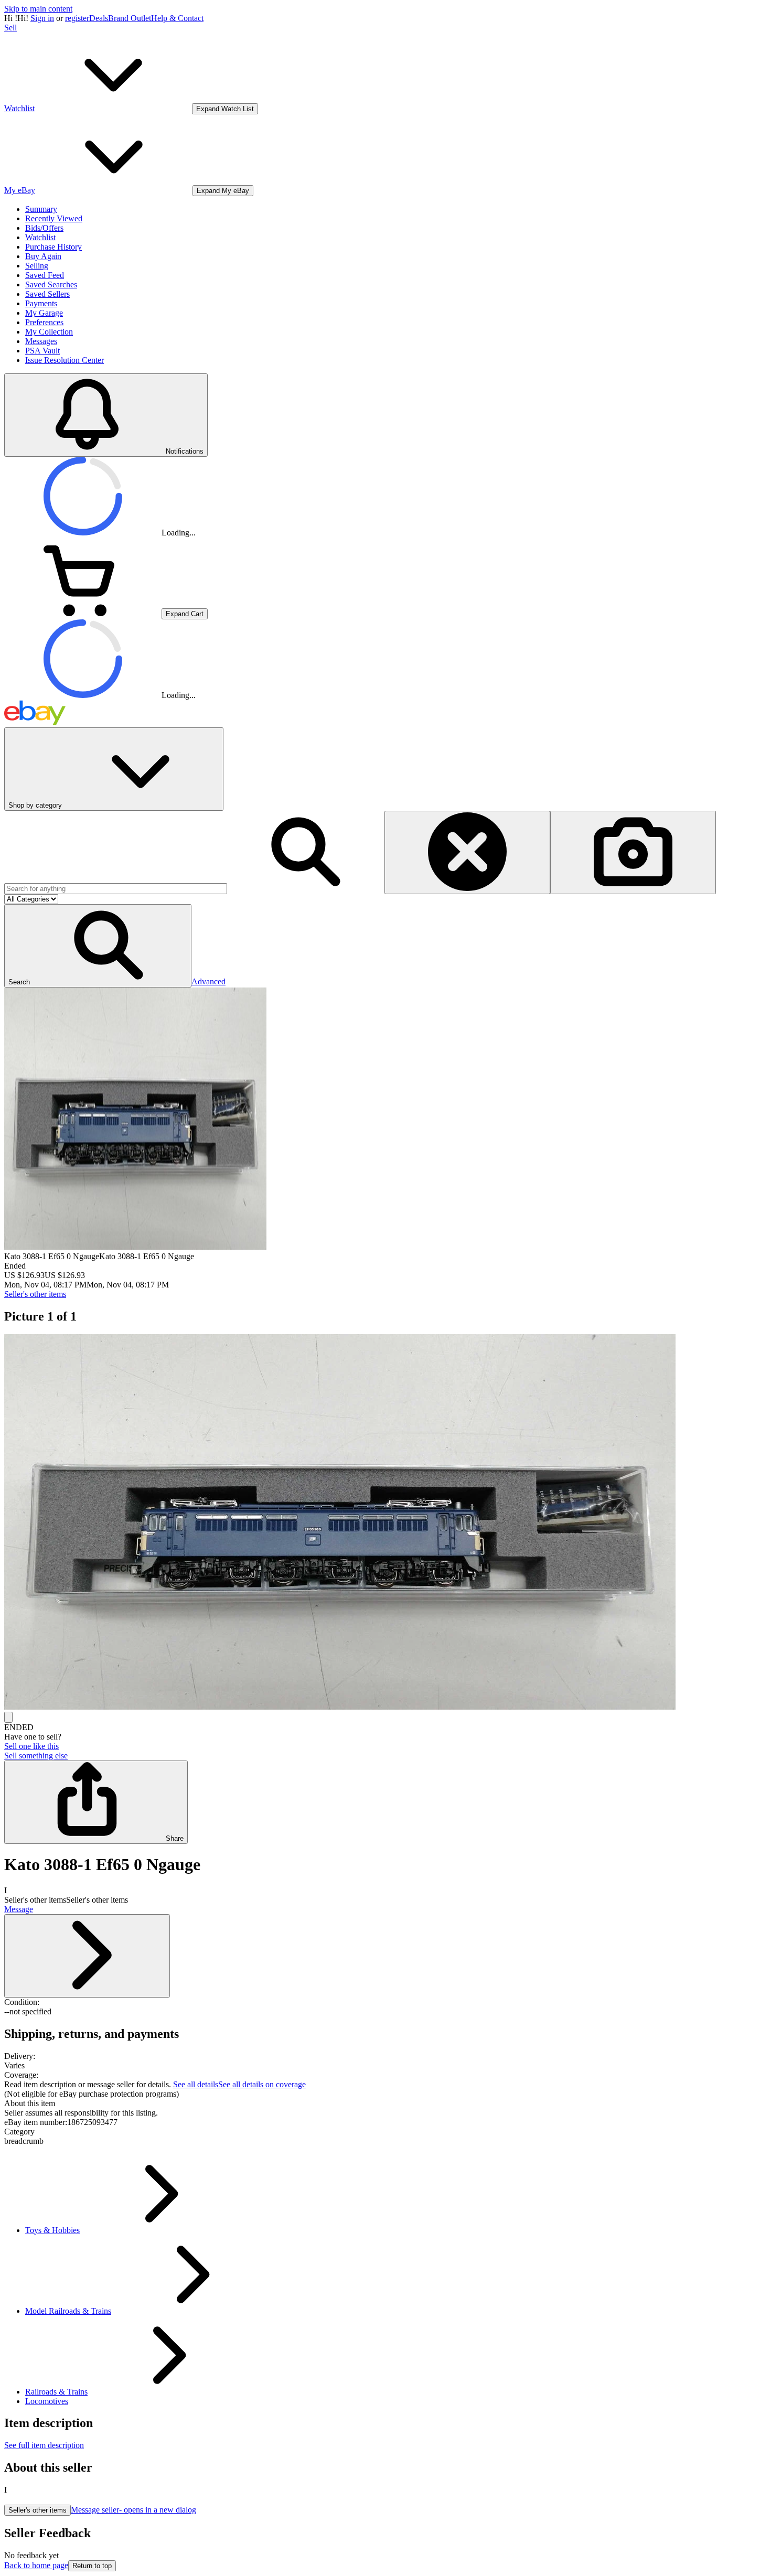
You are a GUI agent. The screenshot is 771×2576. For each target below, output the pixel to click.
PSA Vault (42, 351)
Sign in (42, 18)
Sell (10, 28)
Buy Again (43, 256)
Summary (41, 209)
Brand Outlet (130, 18)
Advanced (208, 981)
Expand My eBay (223, 191)
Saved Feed (45, 275)
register (77, 18)
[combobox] (116, 889)
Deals (99, 18)
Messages (41, 341)
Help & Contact (177, 18)
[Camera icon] (633, 852)
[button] (98, 946)
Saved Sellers (47, 294)
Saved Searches (51, 285)
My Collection (49, 332)
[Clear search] (467, 852)
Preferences (44, 322)
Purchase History (53, 247)
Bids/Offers (44, 228)
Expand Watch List (225, 109)
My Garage (44, 313)
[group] (385, 1523)
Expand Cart (185, 614)
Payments (41, 303)
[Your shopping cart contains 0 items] (83, 613)
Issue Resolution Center (65, 360)
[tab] (385, 2103)
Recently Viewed (54, 218)
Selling (37, 266)
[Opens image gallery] (8, 1717)
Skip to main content (38, 9)
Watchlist (40, 237)
